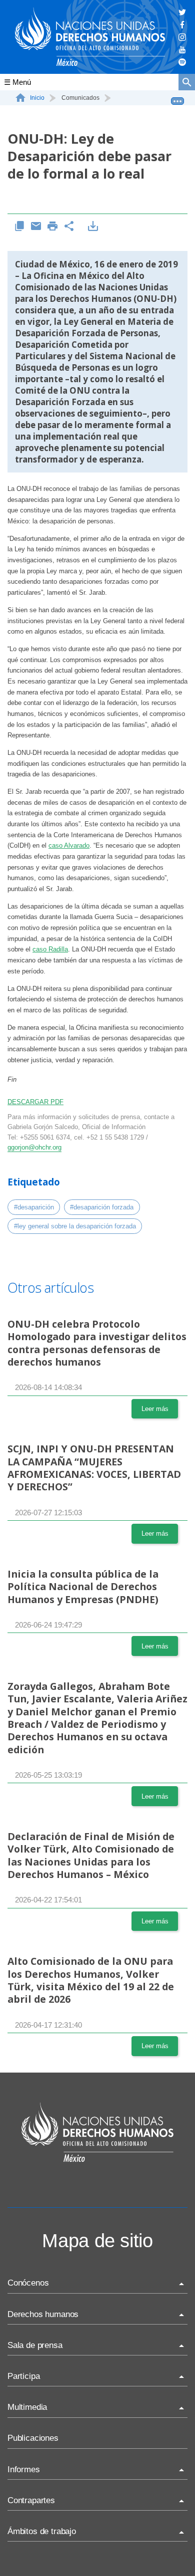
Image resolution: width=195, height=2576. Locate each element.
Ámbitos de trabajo (42, 2531)
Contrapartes (31, 2500)
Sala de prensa (35, 2345)
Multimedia (27, 2407)
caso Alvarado (69, 845)
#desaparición (34, 1207)
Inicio (37, 98)
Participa (23, 2376)
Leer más (155, 1409)
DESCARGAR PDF (35, 1102)
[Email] (36, 227)
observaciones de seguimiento (79, 413)
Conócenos (28, 2283)
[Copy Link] (20, 227)
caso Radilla (50, 949)
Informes (24, 2469)
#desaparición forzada (102, 1207)
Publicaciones (33, 2438)
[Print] (53, 227)
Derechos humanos (43, 2314)
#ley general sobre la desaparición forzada (75, 1226)
